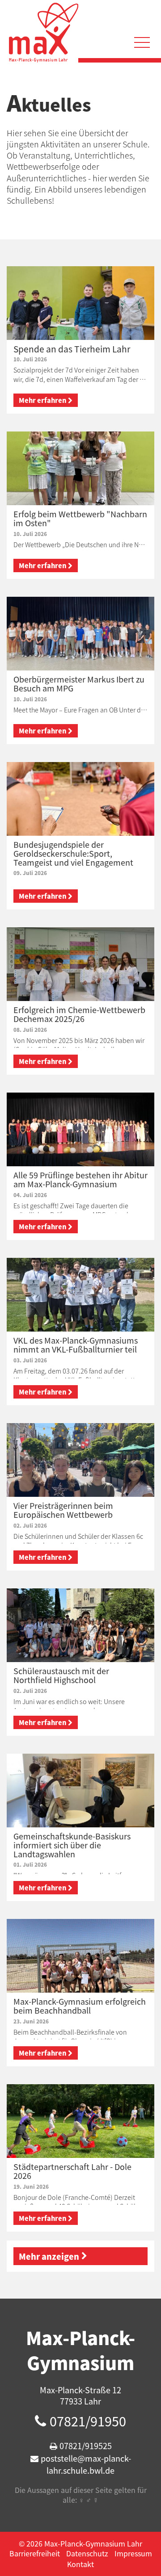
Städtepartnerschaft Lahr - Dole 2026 (72, 2171)
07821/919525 (86, 2446)
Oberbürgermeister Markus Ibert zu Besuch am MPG (79, 684)
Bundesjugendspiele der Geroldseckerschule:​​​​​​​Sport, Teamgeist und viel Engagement (73, 853)
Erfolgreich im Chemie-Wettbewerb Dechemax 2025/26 (79, 1014)
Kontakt (80, 2564)
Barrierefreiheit (35, 2553)
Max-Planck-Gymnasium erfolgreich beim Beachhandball (80, 2006)
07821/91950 (88, 2421)
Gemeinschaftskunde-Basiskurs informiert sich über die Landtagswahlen (72, 1845)
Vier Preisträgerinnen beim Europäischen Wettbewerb (63, 1510)
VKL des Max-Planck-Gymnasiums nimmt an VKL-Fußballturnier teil (76, 1345)
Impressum (133, 2553)
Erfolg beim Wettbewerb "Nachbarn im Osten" (80, 518)
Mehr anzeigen (49, 2256)
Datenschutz (87, 2553)
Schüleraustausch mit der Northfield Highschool (61, 1675)
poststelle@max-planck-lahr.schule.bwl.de (86, 2464)
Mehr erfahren (42, 400)
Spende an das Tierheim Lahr (72, 349)
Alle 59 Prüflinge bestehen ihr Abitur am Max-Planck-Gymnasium (80, 1179)
